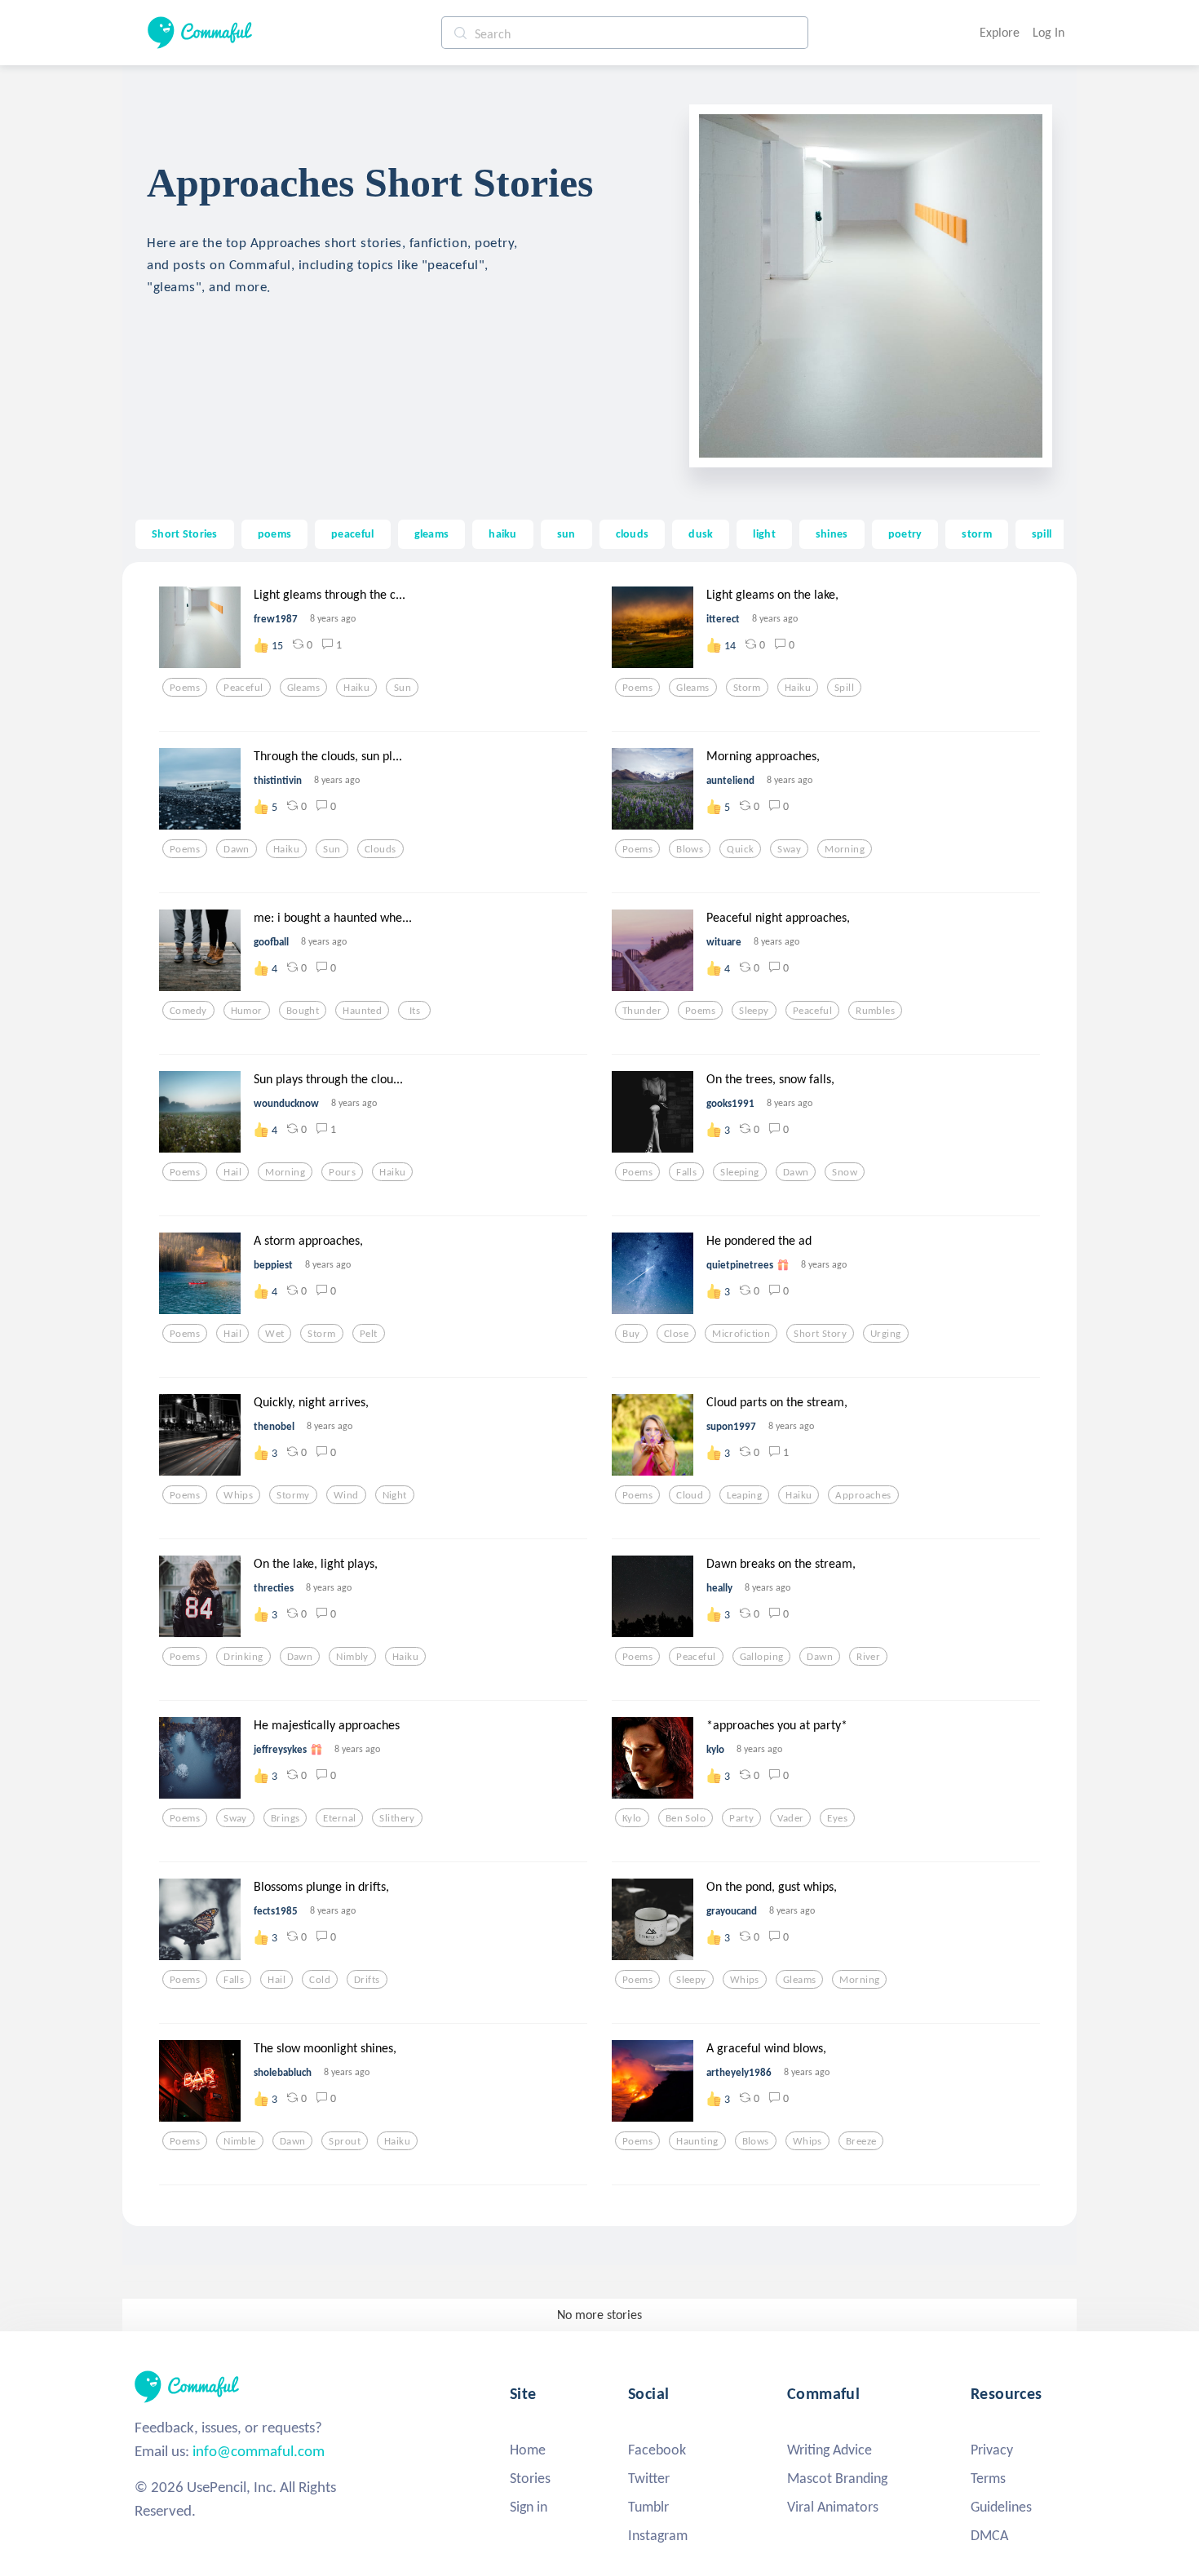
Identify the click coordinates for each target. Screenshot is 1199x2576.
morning (845, 849)
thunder (642, 1011)
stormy (293, 1495)
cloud (690, 1495)
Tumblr (648, 2507)
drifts (367, 1980)
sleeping (739, 1172)
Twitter (649, 2478)
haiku (502, 533)
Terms (988, 2478)
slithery (397, 1818)
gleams (432, 533)
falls (686, 1172)
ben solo (686, 1818)
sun (566, 533)
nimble (240, 2141)
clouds (633, 533)
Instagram (658, 2535)
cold (320, 1980)
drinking (243, 1657)
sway (789, 849)
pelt (369, 1334)
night (395, 1495)
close (676, 1334)
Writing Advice (830, 2450)
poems (274, 533)
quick (740, 849)
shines (832, 533)
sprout (345, 2141)
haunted (362, 1011)
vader (790, 1818)
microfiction (741, 1334)
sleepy (754, 1011)
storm (976, 533)
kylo (632, 1818)
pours (342, 1172)
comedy (188, 1011)
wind (346, 1495)
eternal (339, 1818)
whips (238, 1495)
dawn (237, 849)
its (415, 1011)
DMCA (989, 2535)
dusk (701, 533)
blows (690, 849)
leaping (744, 1495)
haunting (697, 2141)
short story (820, 1334)
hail (232, 1172)
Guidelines (1001, 2507)
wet (274, 1334)
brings (285, 1818)
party (741, 1818)
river (868, 1657)
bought (303, 1011)
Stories (530, 2478)
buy (631, 1334)
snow (845, 1172)
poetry (905, 533)
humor (247, 1011)
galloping (762, 1657)
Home (528, 2450)
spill (1042, 533)
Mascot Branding (837, 2478)
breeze (861, 2141)
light (764, 533)
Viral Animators (833, 2507)
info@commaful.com (259, 2451)
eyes (837, 1818)
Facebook (657, 2450)
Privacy (992, 2450)
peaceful (352, 533)
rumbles (875, 1011)
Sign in (529, 2507)
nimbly (352, 1657)
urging (886, 1334)
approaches (863, 1495)
